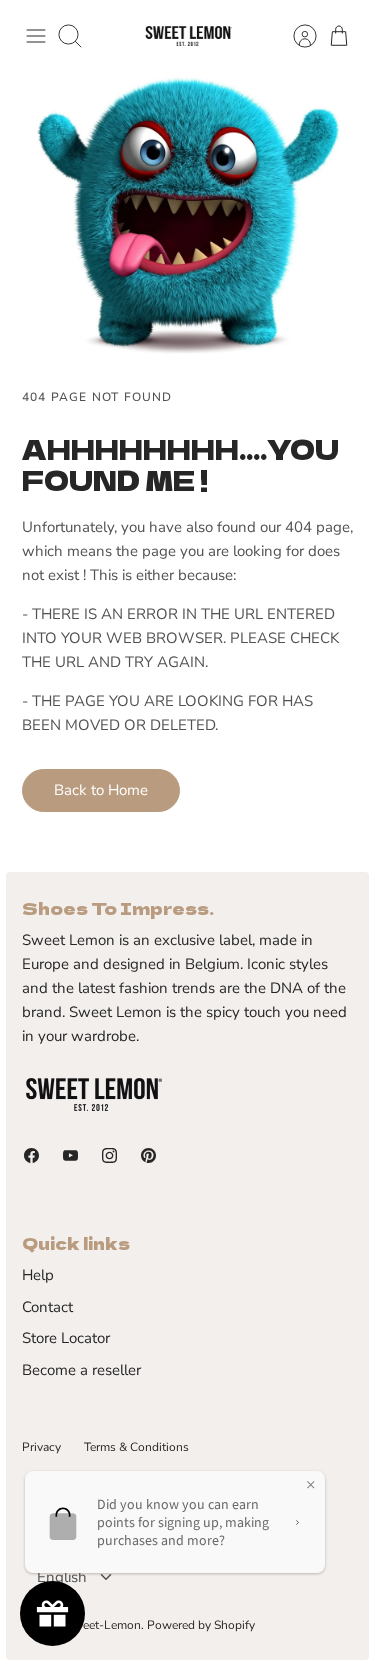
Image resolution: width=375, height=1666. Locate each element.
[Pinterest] (148, 1155)
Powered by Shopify (201, 1625)
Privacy (41, 1447)
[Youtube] (70, 1155)
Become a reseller (81, 1370)
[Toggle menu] (36, 36)
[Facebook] (31, 1155)
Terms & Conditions (136, 1447)
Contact (47, 1307)
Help (38, 1275)
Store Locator (66, 1338)
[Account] (295, 36)
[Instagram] (109, 1155)
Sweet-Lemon (103, 1625)
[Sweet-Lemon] (188, 36)
